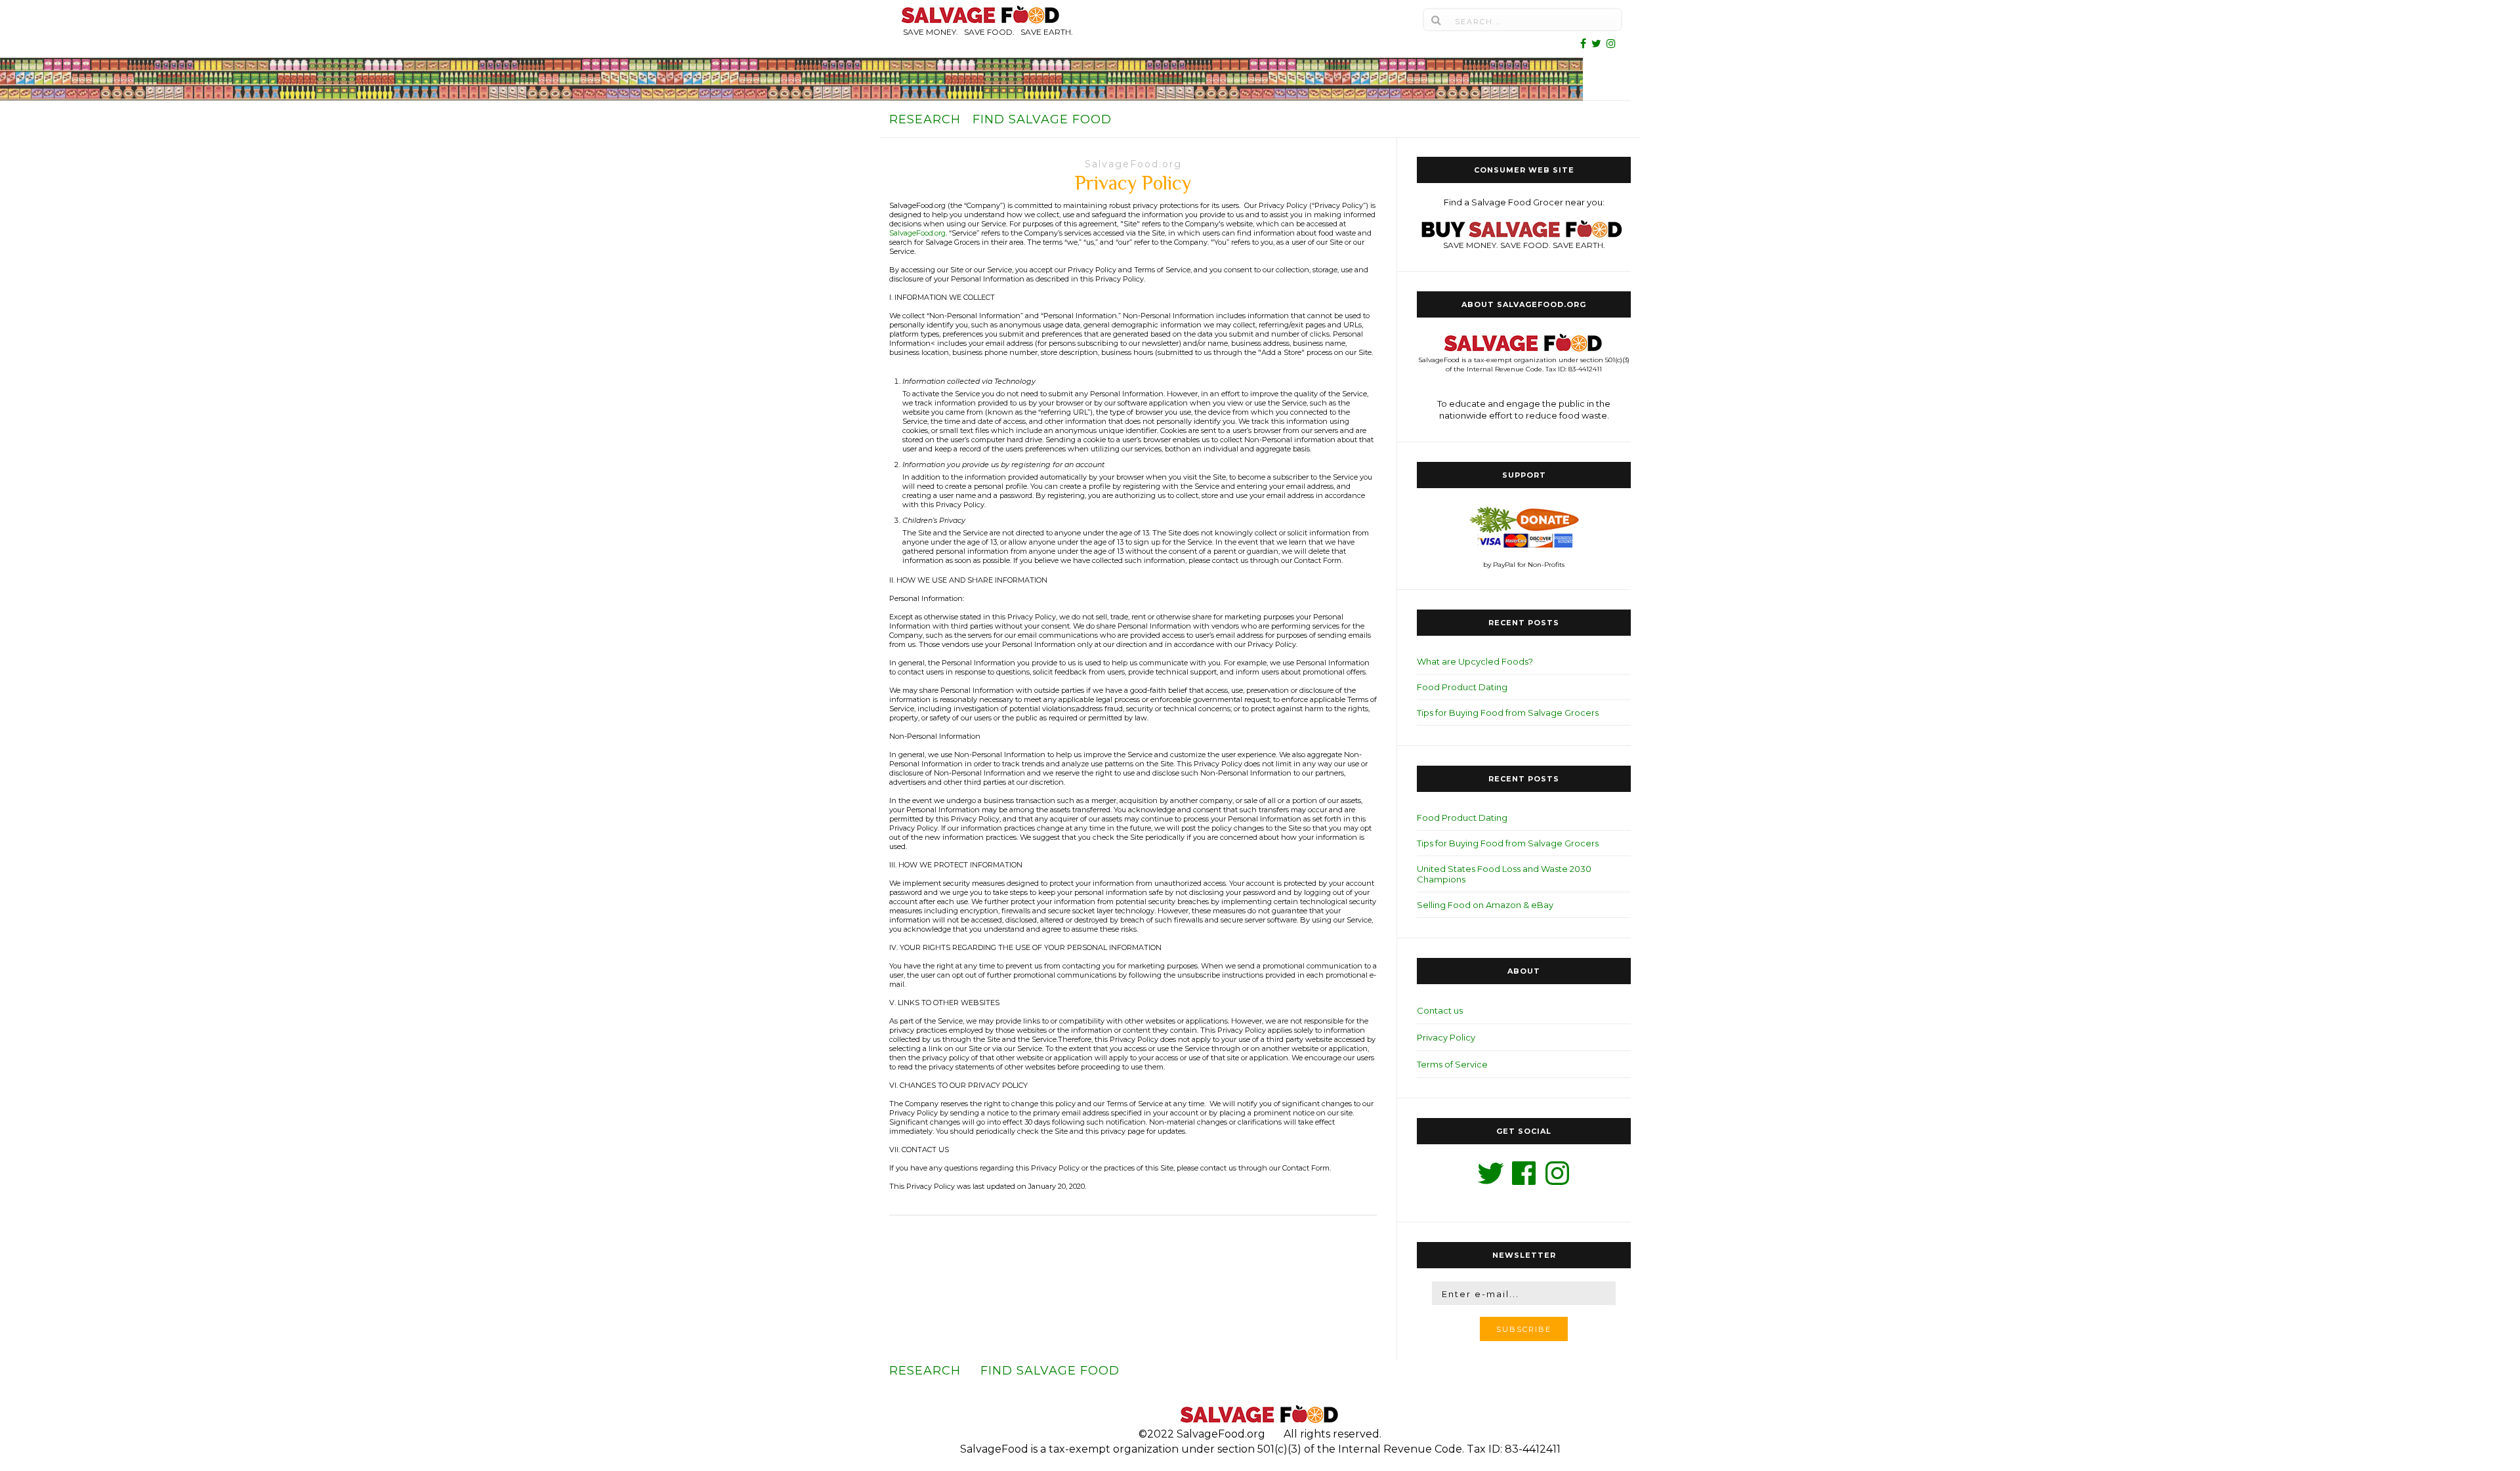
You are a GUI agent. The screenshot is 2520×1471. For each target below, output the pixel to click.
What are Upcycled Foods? (1475, 661)
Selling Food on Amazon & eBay (1485, 905)
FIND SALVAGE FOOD (1042, 119)
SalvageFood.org (1133, 164)
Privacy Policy (1446, 1037)
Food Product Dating (1462, 687)
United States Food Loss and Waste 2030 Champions (1504, 874)
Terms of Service (1452, 1064)
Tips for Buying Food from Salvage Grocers (1508, 713)
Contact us (1440, 1010)
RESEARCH (925, 119)
